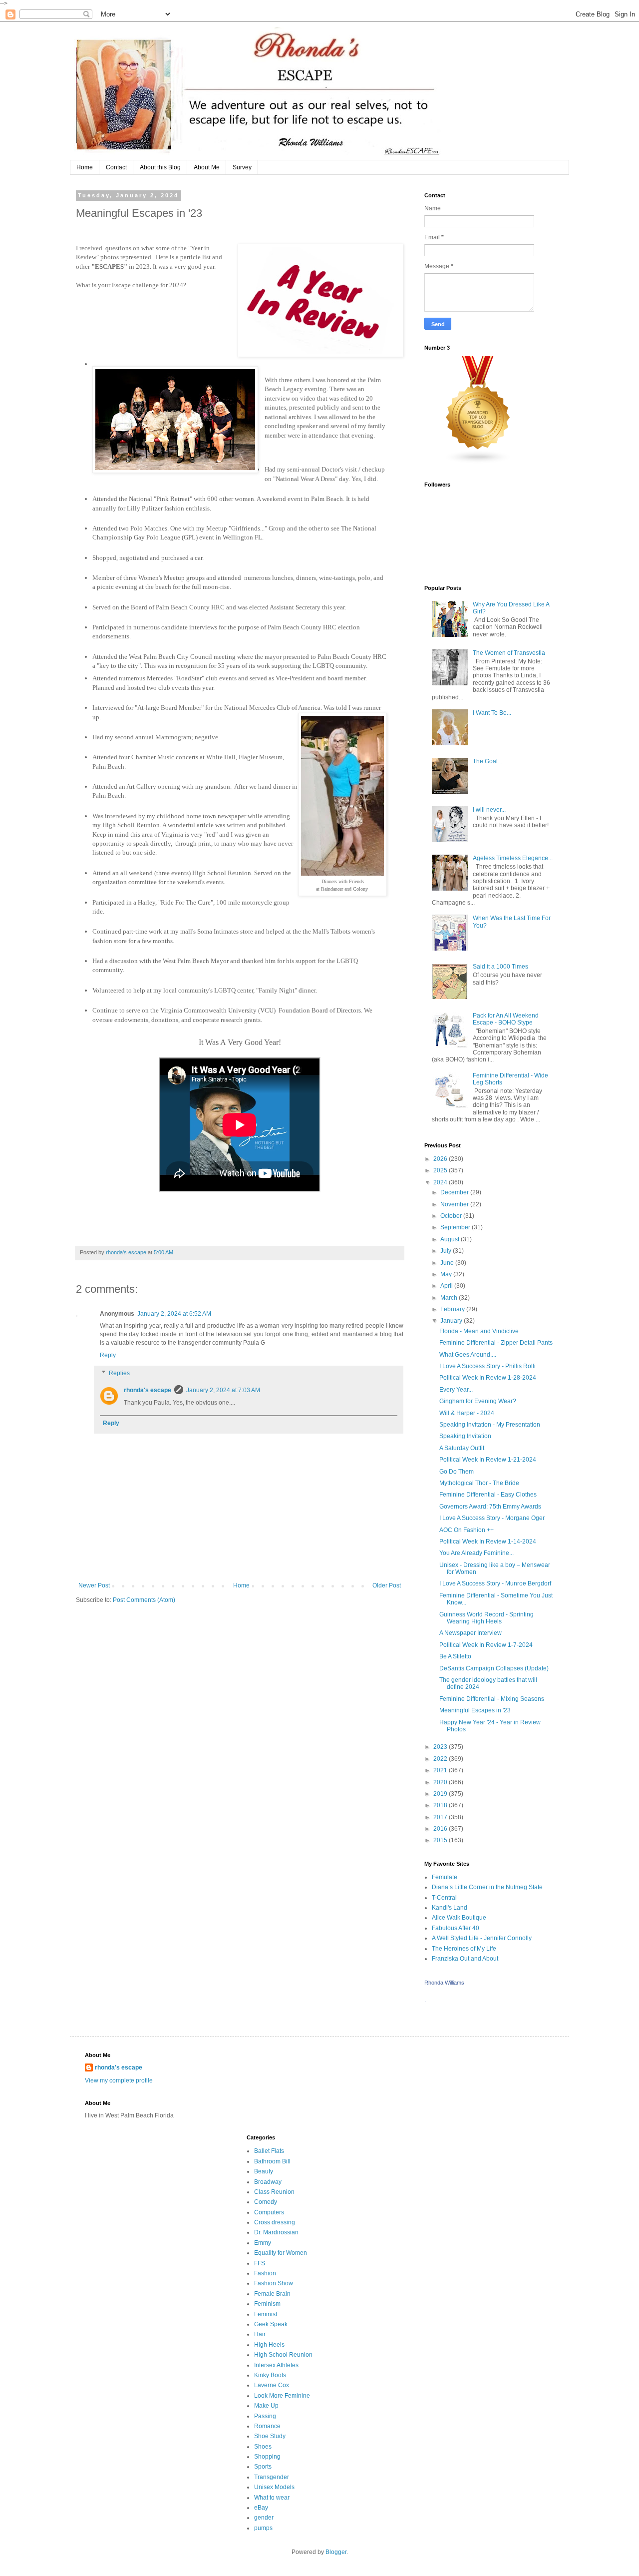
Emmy (263, 2243)
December (455, 1192)
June (448, 1263)
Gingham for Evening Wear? (478, 1401)
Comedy (266, 2202)
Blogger (336, 2552)
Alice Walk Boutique (459, 1918)
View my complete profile (119, 2080)
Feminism (267, 2304)
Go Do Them (457, 1472)
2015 (441, 1840)
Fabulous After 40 (456, 1928)
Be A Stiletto (455, 1656)
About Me (207, 167)
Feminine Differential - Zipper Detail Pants (496, 1343)
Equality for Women (281, 2253)
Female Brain (272, 2294)
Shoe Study (270, 2436)
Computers (269, 2212)
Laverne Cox (272, 2385)
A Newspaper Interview (471, 1633)
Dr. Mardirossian (276, 2232)
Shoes (263, 2447)
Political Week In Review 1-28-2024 (488, 1378)
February (453, 1309)
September (456, 1227)
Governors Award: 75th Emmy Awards (490, 1507)
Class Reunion (274, 2192)
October (452, 1216)
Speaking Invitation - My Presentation (490, 1425)
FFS (260, 2263)
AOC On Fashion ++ (467, 1530)
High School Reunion (283, 2355)
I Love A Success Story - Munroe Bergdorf (495, 1583)
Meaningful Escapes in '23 (475, 1710)
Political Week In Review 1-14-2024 (488, 1542)
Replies (119, 1373)
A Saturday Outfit (462, 1448)
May (447, 1274)
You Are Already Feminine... (477, 1553)
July (447, 1251)
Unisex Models (274, 2487)
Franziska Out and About (465, 1959)
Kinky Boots (270, 2375)
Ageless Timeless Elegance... (513, 858)
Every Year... (456, 1390)
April (447, 1286)
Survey (242, 167)
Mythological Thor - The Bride (479, 1483)
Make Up (266, 2406)
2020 (441, 1782)
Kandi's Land (450, 1908)
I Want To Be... (492, 713)
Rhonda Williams (444, 1983)
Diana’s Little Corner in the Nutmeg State (487, 1887)
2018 (441, 1805)
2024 (441, 1182)
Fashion (265, 2273)
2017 (441, 1817)
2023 (441, 1747)
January (452, 1321)
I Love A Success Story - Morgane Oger (492, 1518)
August (451, 1239)
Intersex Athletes (276, 2365)
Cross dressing (275, 2222)
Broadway (268, 2182)
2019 (441, 1794)
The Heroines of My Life (464, 1949)
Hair (260, 2334)
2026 (441, 1159)
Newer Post (94, 1585)
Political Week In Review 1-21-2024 (488, 1460)
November (455, 1204)
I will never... (489, 810)
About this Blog (160, 167)
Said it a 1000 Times (500, 967)
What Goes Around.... (468, 1355)
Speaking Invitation (465, 1436)
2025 (441, 1170)
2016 (441, 1829)
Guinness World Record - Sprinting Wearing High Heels (486, 1618)
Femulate (445, 1877)
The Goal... (487, 761)
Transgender (272, 2477)
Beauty (264, 2171)
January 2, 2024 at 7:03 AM (223, 1390)
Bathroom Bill (272, 2161)
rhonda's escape (148, 1390)
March (450, 1298)
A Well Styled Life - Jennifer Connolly (482, 1938)
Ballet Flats (269, 2151)
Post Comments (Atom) (144, 1600)
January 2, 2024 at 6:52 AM (174, 1314)
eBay (261, 2508)
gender (264, 2518)
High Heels (269, 2345)
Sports (263, 2467)
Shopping (267, 2457)
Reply (108, 1355)
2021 (441, 1770)
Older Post (387, 1585)
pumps (263, 2528)
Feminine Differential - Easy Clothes (488, 1495)
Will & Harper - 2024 (467, 1413)
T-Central (444, 1898)
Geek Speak (271, 2324)
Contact (116, 167)
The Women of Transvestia (509, 653)
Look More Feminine (282, 2396)
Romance (267, 2426)
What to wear (272, 2498)
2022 (441, 1759)
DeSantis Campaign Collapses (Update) (494, 1668)
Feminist (266, 2314)
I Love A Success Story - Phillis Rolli (487, 1366)
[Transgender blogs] (478, 462)
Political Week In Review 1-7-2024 (486, 1645)
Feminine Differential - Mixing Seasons (492, 1699)
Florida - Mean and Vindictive (479, 1331)
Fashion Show (274, 2283)
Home (85, 167)
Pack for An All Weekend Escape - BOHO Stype (506, 1019)
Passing (265, 2416)
